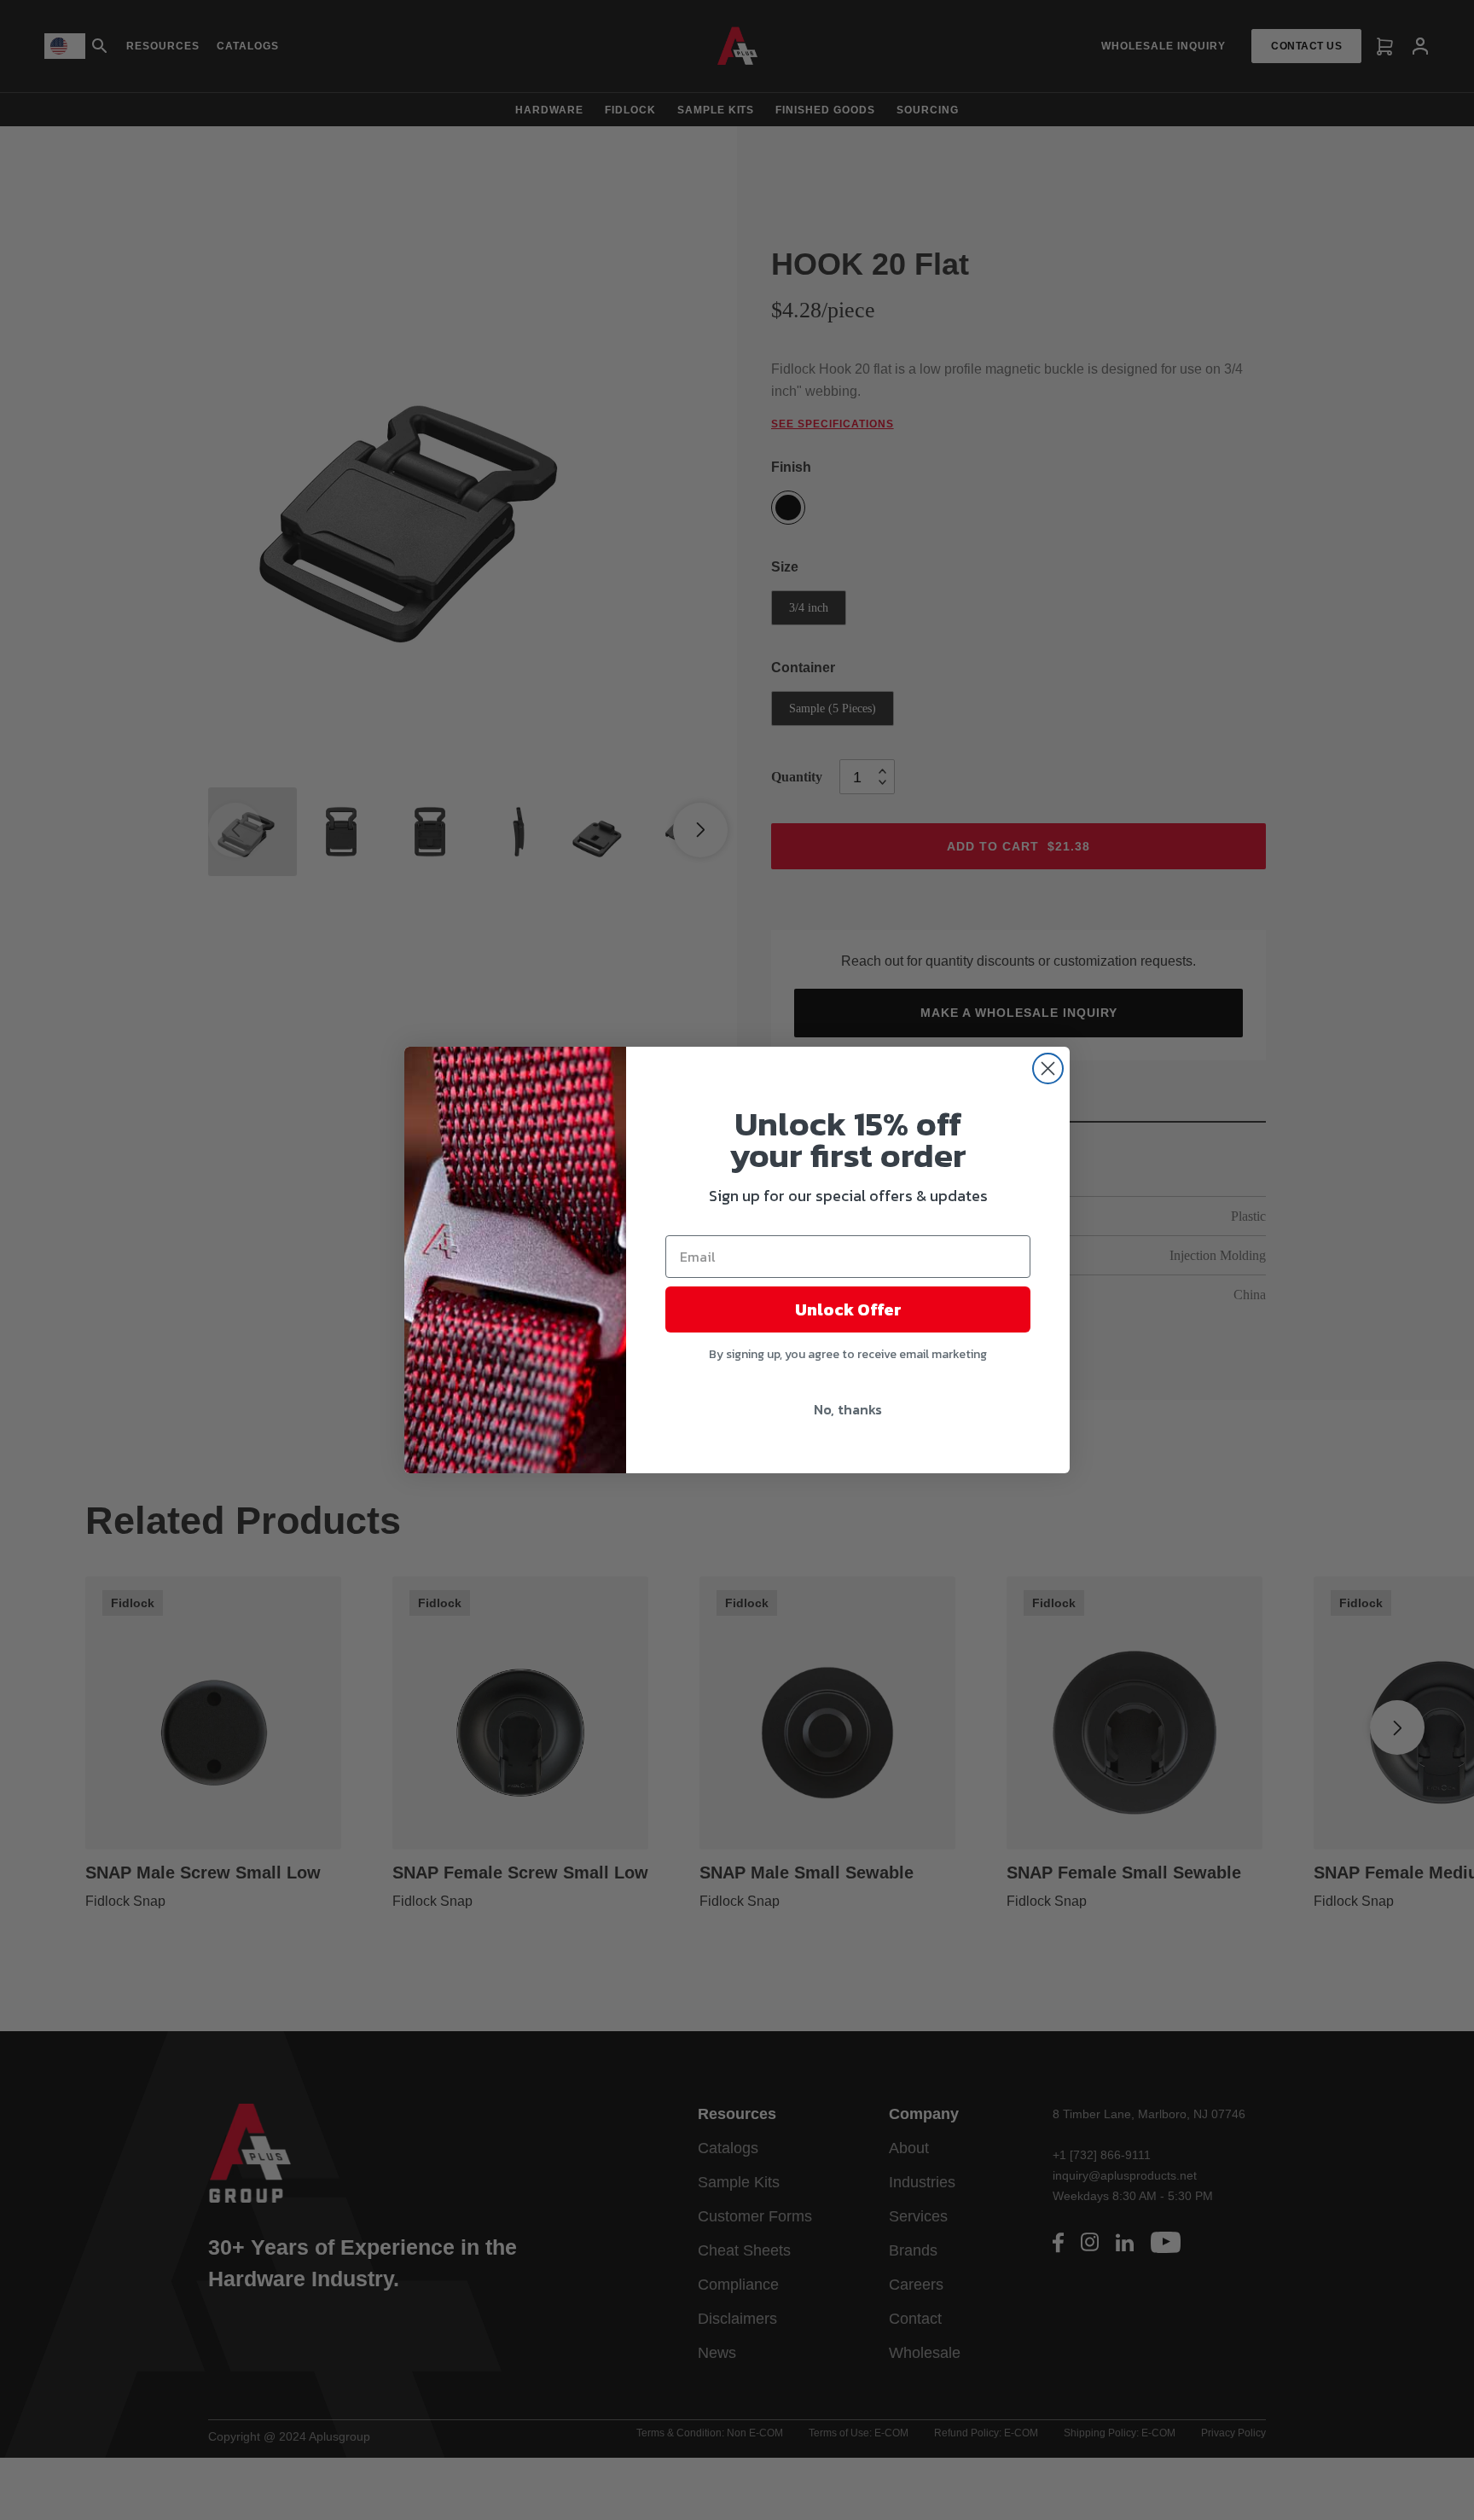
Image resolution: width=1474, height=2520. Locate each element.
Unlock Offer (848, 1309)
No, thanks (848, 1409)
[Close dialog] (1048, 1068)
